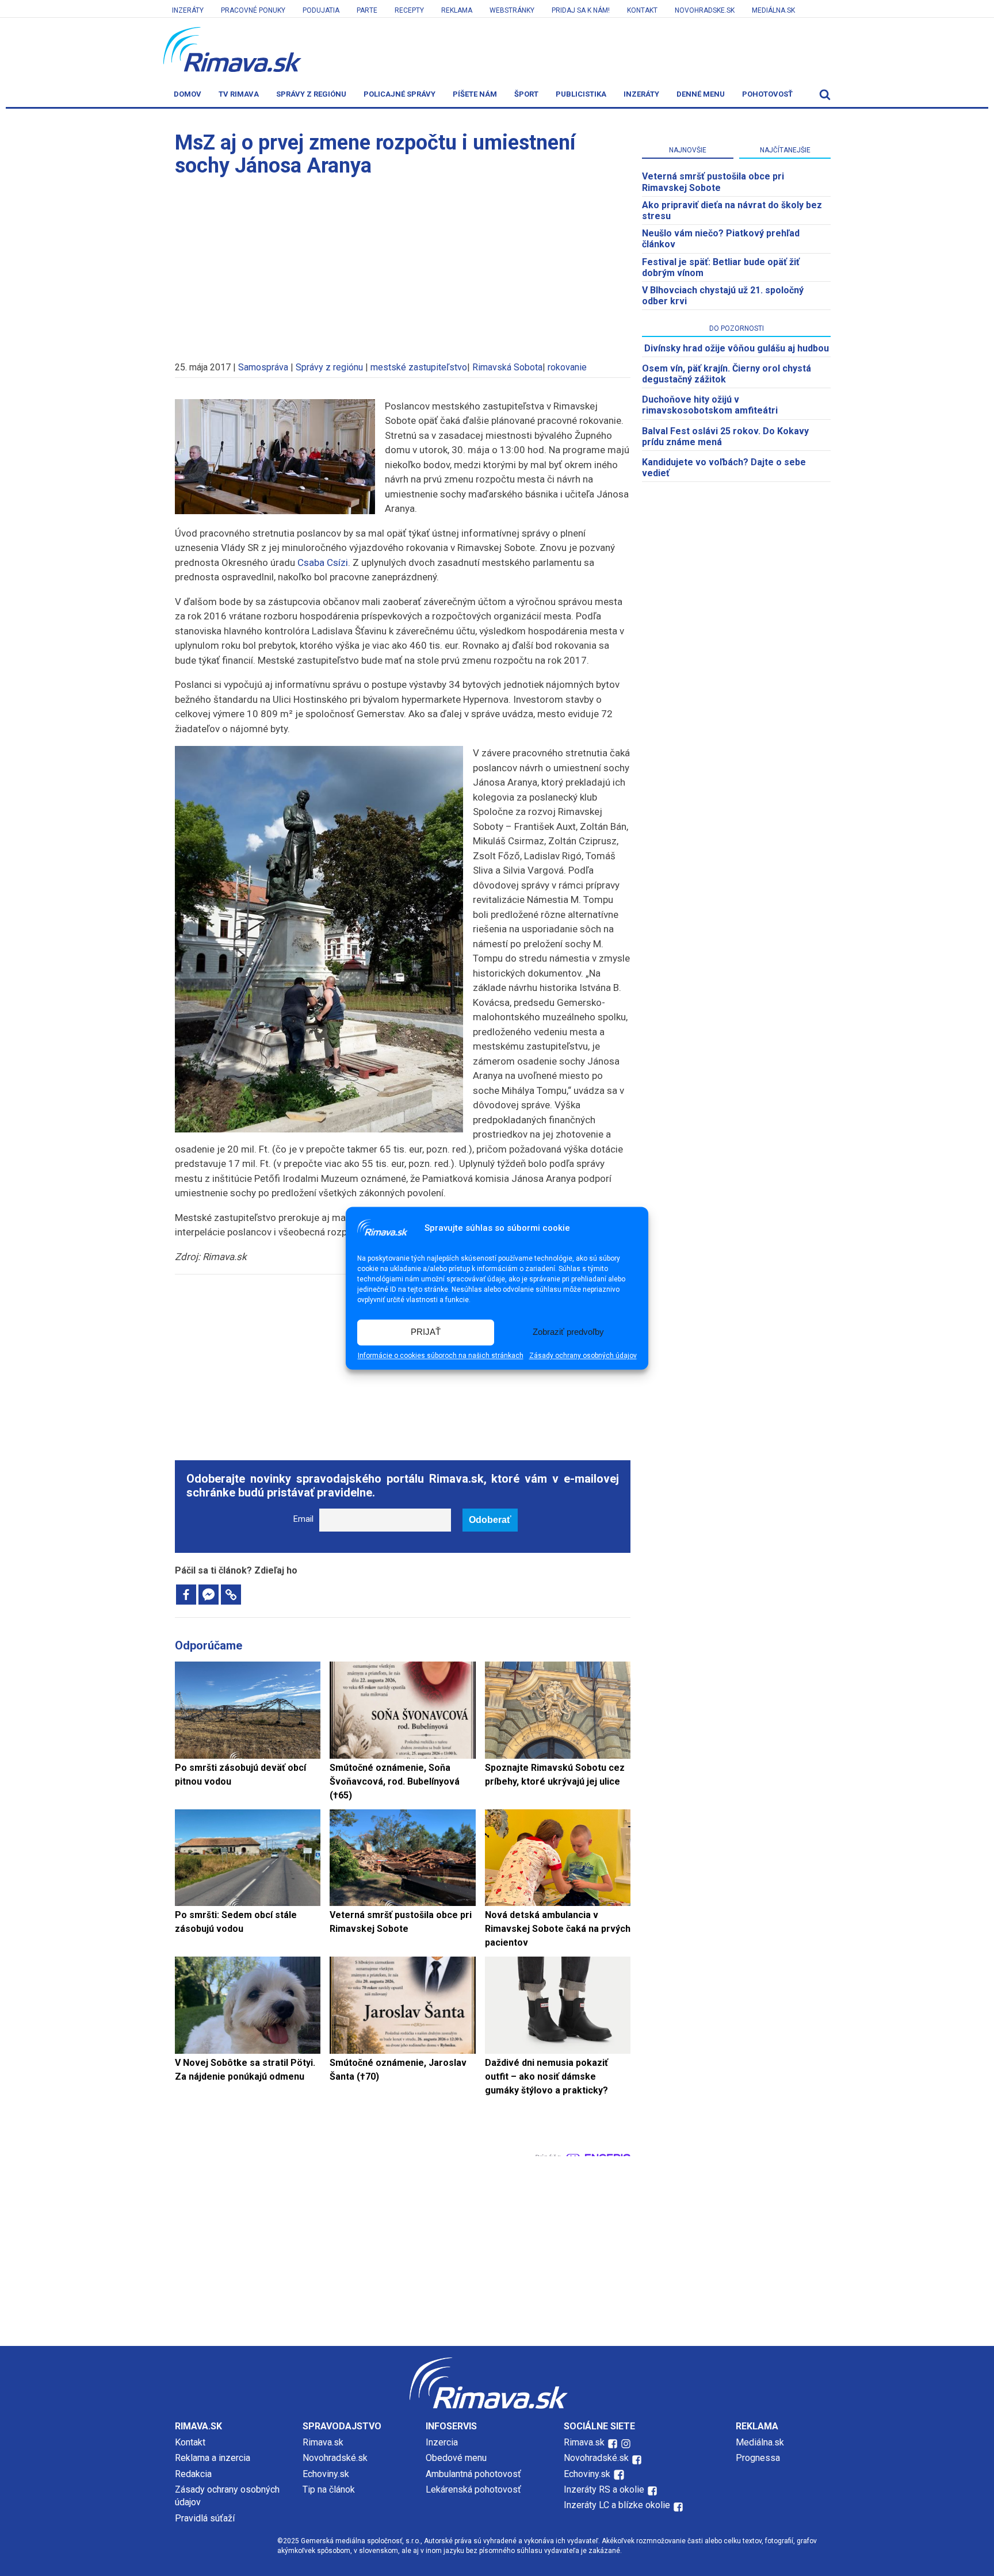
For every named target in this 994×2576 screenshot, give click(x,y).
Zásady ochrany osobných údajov (583, 1356)
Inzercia (442, 2442)
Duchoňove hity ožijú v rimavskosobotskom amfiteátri (710, 405)
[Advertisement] (403, 263)
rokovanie (567, 367)
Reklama (457, 10)
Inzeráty (188, 10)
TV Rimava (239, 94)
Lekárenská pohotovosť (475, 2489)
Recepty (409, 10)
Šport (526, 94)
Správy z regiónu (311, 94)
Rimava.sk (323, 2442)
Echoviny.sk (326, 2474)
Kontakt (642, 10)
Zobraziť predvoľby (568, 1332)
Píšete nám (475, 94)
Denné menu (701, 94)
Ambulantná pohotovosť (475, 2474)
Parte (367, 10)
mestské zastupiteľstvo (419, 367)
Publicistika (581, 94)
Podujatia (321, 10)
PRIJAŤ (426, 1332)
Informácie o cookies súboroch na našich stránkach (441, 1356)
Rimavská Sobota (507, 367)
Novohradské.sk (335, 2458)
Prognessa (758, 2458)
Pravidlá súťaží (205, 2518)
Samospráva (263, 367)
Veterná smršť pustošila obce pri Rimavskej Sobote (713, 182)
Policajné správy (399, 94)
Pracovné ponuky (253, 10)
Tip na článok (329, 2489)
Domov (188, 94)
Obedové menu (456, 2458)
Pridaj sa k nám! (581, 10)
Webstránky (512, 10)
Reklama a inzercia (213, 2458)
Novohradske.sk (705, 10)
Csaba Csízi (323, 562)
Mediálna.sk (773, 10)
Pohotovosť (767, 94)
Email (303, 1519)
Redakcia (193, 2474)
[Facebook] (186, 1595)
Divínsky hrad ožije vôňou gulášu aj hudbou (737, 348)
